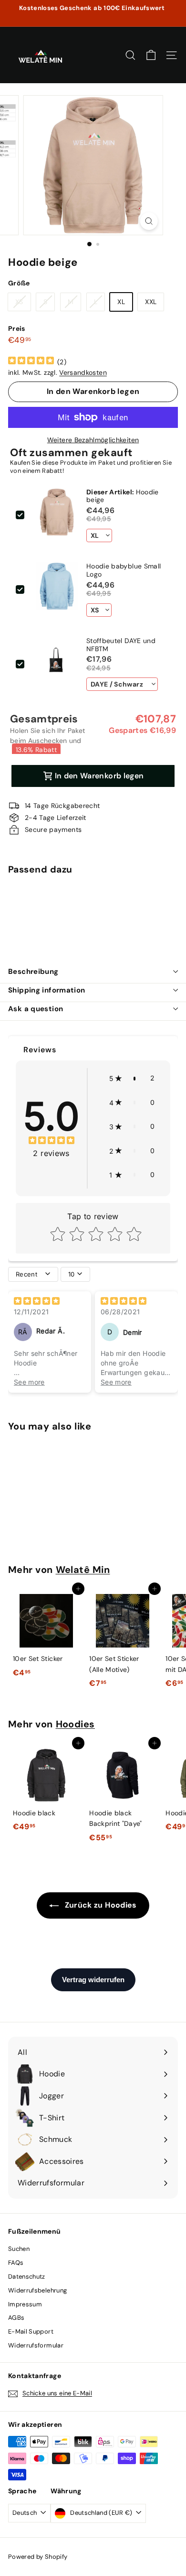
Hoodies (76, 1724)
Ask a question (36, 1009)
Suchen (19, 2249)
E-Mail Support (31, 2331)
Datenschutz (27, 2276)
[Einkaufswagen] (151, 55)
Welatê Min (83, 1570)
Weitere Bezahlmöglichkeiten (93, 440)
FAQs (16, 2263)
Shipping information (47, 990)
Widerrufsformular (36, 2345)
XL (121, 302)
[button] (132, 1078)
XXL (151, 302)
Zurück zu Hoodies (99, 1905)
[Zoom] (149, 221)
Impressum (25, 2304)
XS (19, 302)
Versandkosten (83, 372)
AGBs (16, 2318)
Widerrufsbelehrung (37, 2290)
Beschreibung (33, 971)
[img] (31, 362)
